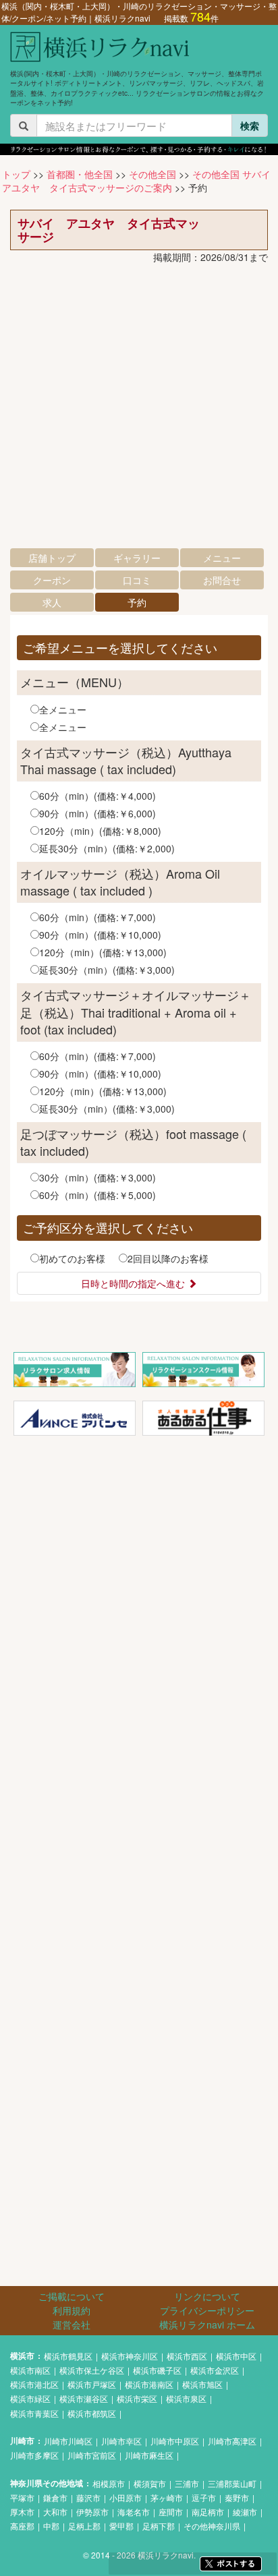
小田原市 (126, 2497)
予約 (137, 602)
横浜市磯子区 (157, 2370)
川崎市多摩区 (34, 2455)
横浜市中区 (236, 2356)
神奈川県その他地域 (47, 2483)
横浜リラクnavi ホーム (207, 2324)
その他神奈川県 (212, 2526)
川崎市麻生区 (149, 2455)
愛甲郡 (121, 2526)
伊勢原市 (92, 2512)
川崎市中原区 (175, 2441)
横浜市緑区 (30, 2398)
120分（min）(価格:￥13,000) (103, 952)
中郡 (51, 2526)
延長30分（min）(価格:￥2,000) (107, 848)
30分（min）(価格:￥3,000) (98, 1177)
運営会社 (72, 2324)
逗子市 (204, 2497)
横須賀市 (150, 2483)
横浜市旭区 (202, 2384)
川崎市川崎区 (68, 2441)
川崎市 (22, 2441)
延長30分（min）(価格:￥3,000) (107, 970)
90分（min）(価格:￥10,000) (100, 935)
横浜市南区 (30, 2370)
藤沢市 (88, 2497)
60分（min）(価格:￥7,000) (98, 917)
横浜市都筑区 (92, 2413)
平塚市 (22, 2497)
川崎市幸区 (121, 2441)
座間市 (171, 2512)
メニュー (222, 558)
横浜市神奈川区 (130, 2356)
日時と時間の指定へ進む (134, 1283)
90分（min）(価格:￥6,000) (98, 813)
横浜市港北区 (34, 2384)
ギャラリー (137, 558)
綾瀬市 (245, 2512)
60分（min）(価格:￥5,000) (98, 1195)
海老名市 (134, 2512)
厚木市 (22, 2512)
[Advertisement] (139, 409)
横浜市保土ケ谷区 (92, 2370)
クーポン (52, 580)
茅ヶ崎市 (167, 2497)
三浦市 (187, 2483)
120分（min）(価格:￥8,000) (100, 831)
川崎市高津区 (232, 2441)
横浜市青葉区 (34, 2413)
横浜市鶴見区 (68, 2356)
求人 (52, 602)
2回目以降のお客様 (168, 1258)
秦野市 (237, 2497)
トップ (16, 174)
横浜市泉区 (186, 2398)
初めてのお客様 (72, 1258)
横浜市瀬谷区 (84, 2398)
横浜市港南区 (149, 2384)
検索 (250, 125)
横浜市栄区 (137, 2398)
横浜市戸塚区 (92, 2384)
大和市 (55, 2512)
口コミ (137, 580)
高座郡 (22, 2526)
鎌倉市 (55, 2497)
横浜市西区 (187, 2356)
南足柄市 (208, 2512)
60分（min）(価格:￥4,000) (98, 796)
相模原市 (109, 2483)
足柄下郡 (159, 2526)
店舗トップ (52, 558)
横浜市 (22, 2356)
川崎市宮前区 (92, 2455)
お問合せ (222, 580)
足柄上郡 (84, 2526)
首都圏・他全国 (80, 174)
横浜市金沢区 (215, 2370)
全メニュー (63, 709)
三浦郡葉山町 (232, 2483)
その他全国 (152, 174)
